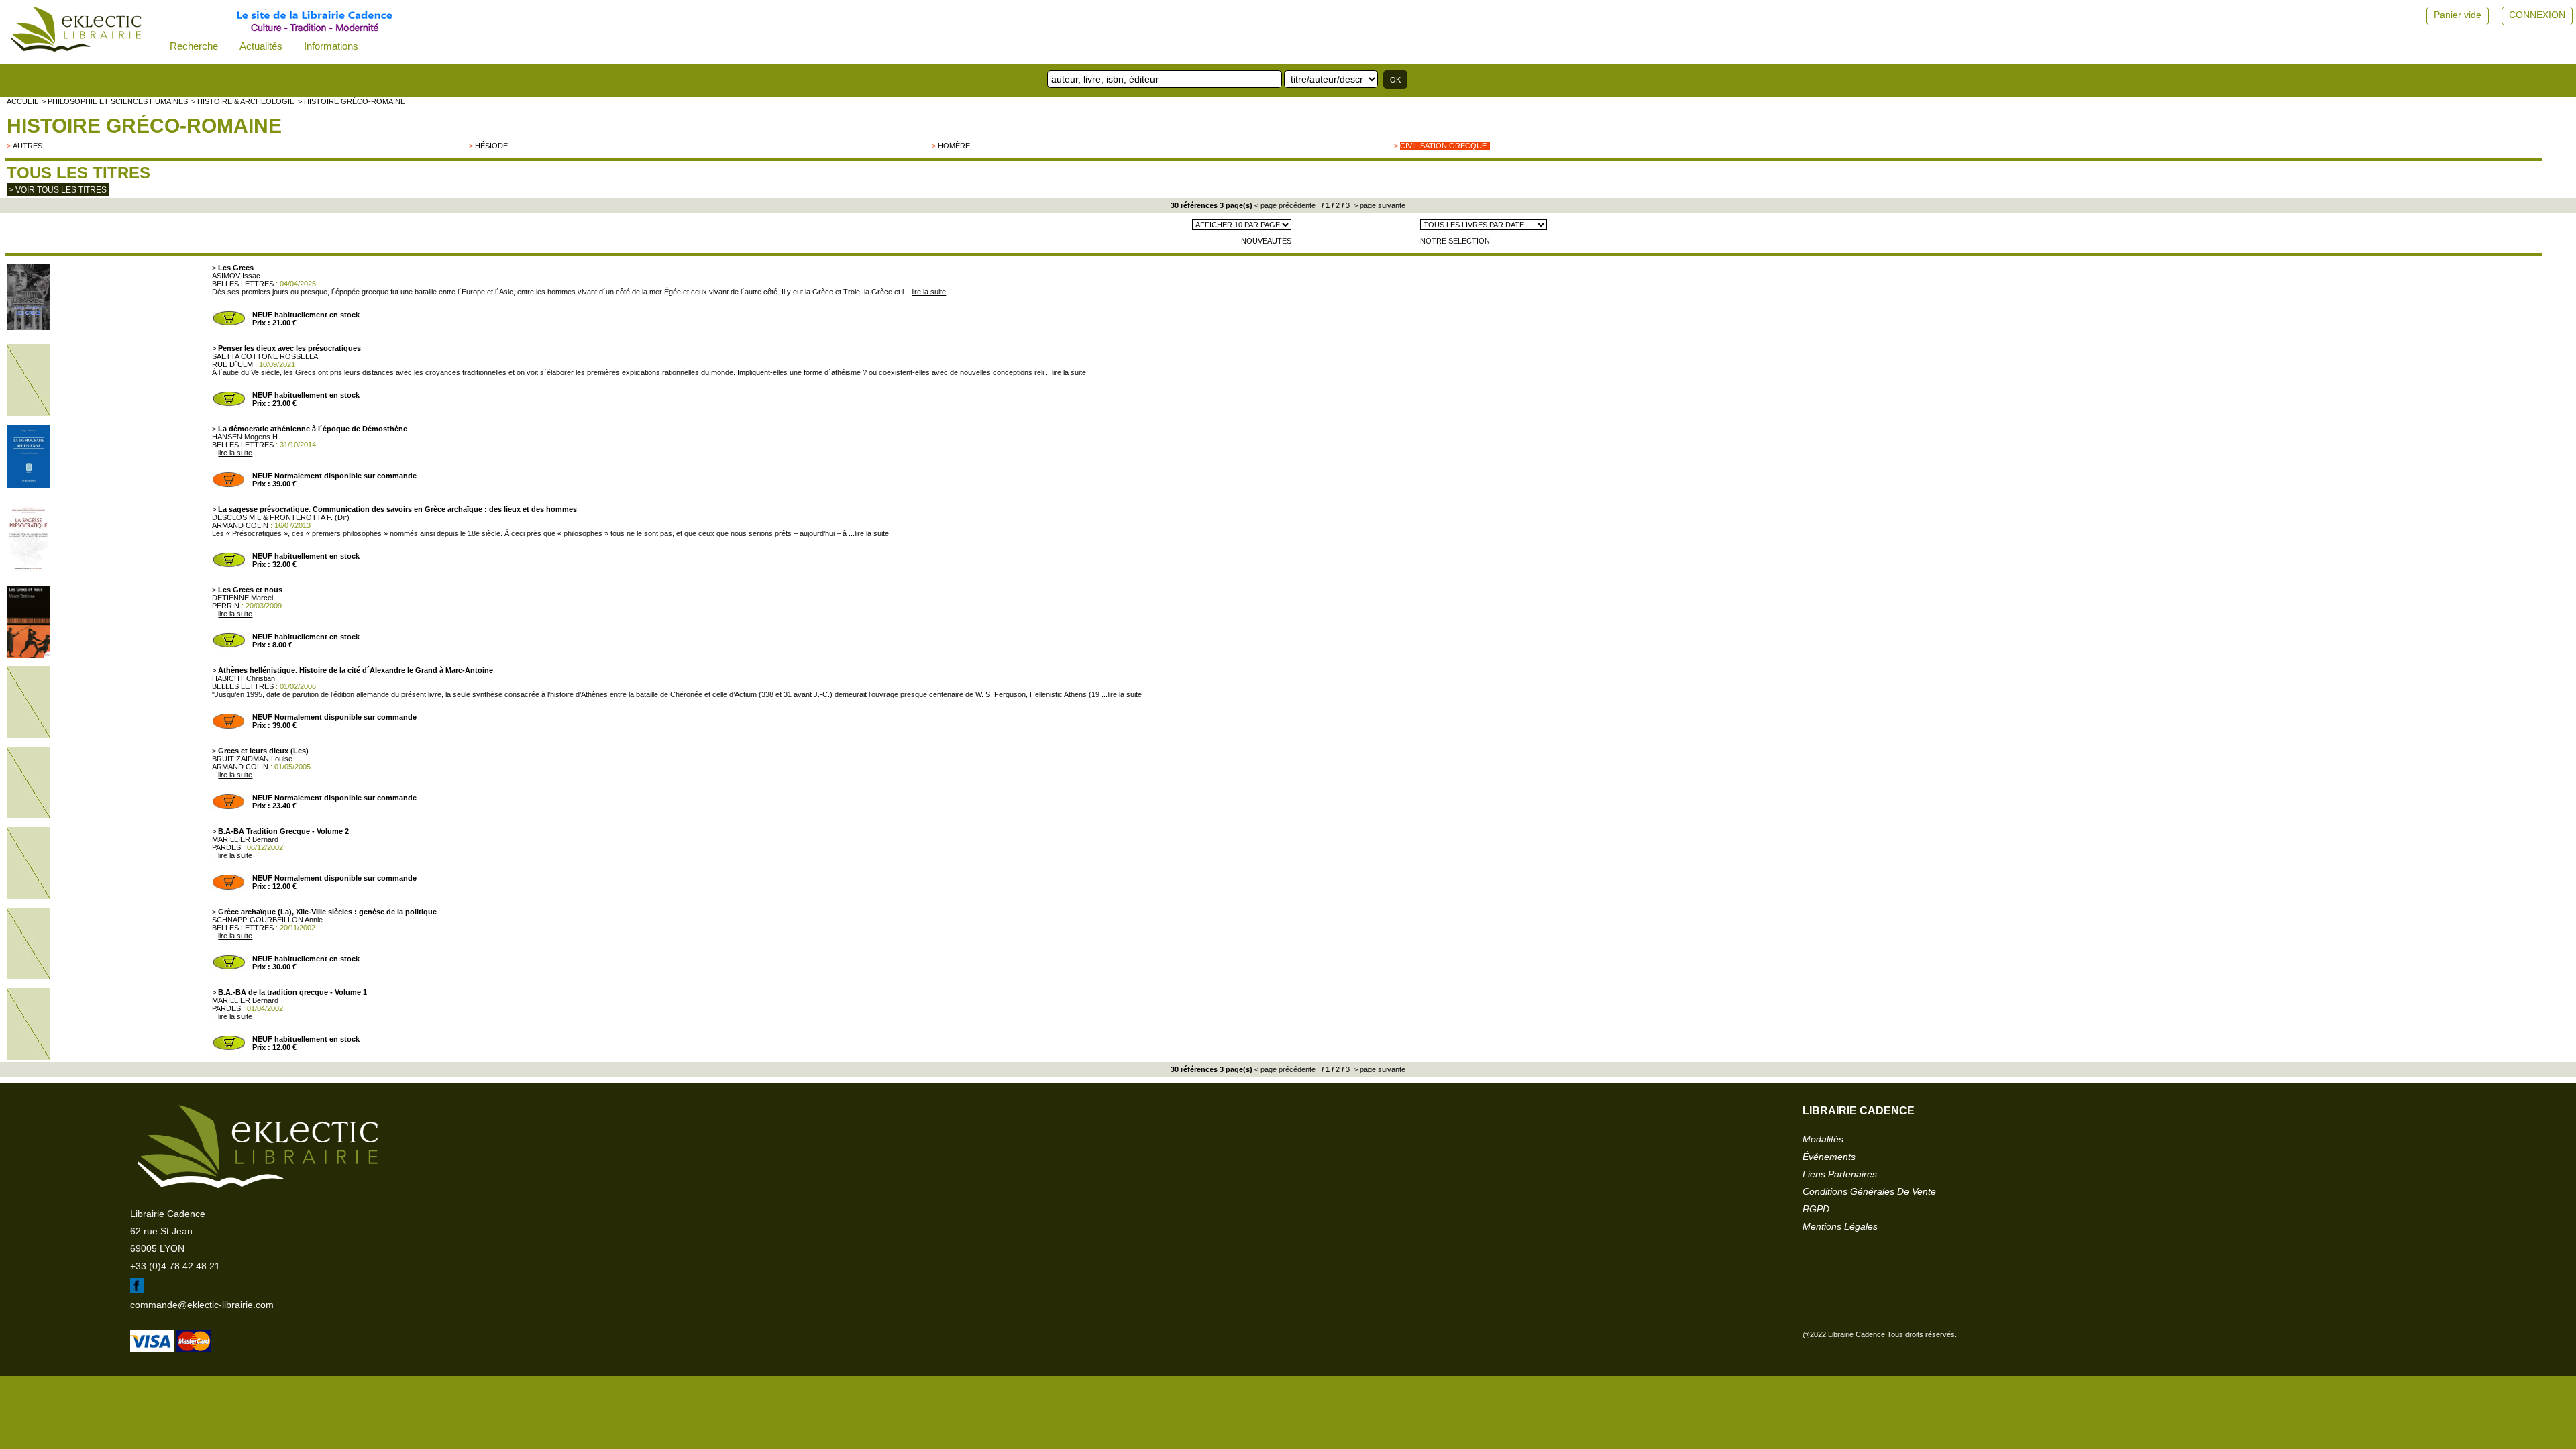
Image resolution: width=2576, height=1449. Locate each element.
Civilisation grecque (1443, 146)
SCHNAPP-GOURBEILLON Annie (267, 920)
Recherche (194, 46)
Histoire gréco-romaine (144, 126)
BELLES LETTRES (243, 284)
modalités (1823, 1139)
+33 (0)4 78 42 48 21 (175, 1266)
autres (28, 146)
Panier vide (2458, 15)
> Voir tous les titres (58, 190)
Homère (954, 146)
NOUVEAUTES (1266, 241)
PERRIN (226, 606)
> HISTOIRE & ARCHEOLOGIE (243, 101)
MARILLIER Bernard (245, 839)
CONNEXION (2537, 15)
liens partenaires (1840, 1174)
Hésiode (491, 146)
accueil (22, 101)
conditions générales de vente (1869, 1191)
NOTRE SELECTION (1455, 241)
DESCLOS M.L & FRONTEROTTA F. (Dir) (281, 517)
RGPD (1816, 1209)
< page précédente (1285, 205)
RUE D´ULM (232, 364)
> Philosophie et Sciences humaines (115, 101)
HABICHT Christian (244, 678)
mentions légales (1840, 1226)
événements (1829, 1157)
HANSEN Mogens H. (246, 437)
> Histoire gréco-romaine (352, 101)
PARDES (226, 847)
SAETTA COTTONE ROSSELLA (265, 356)
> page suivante (1379, 205)
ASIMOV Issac (236, 276)
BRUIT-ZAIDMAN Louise (252, 759)
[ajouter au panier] (229, 324)
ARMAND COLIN (240, 525)
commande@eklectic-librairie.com (202, 1305)
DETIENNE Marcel (243, 598)
